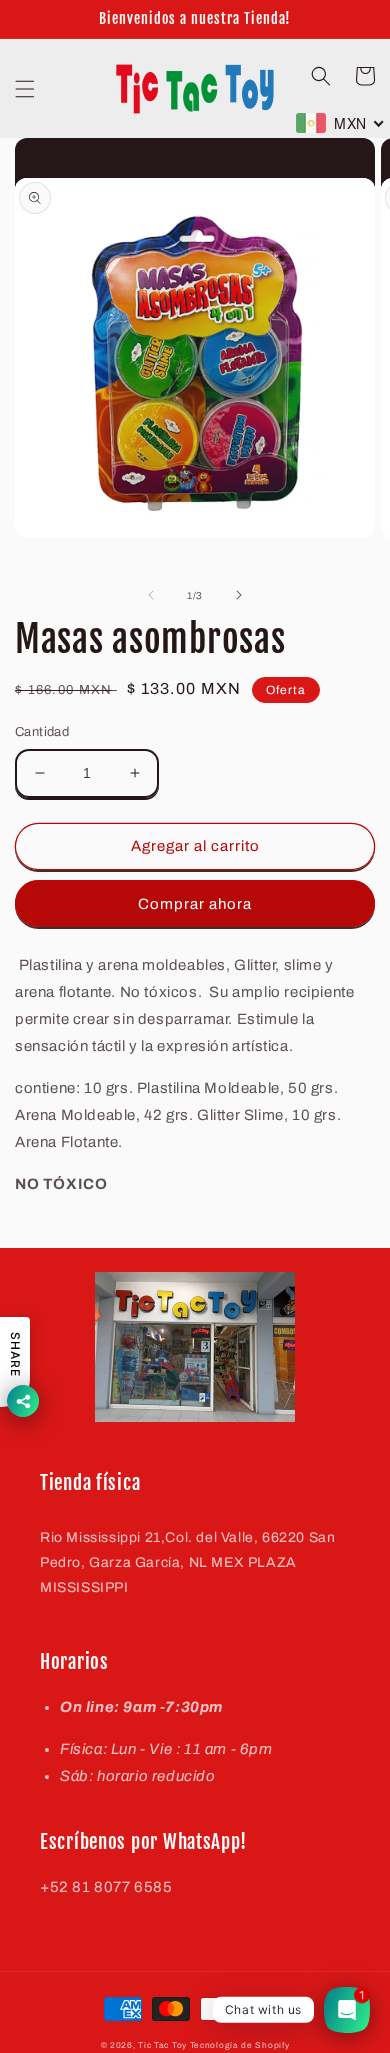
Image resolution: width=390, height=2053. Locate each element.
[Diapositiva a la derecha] (239, 595)
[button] (25, 89)
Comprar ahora (195, 904)
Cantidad (42, 732)
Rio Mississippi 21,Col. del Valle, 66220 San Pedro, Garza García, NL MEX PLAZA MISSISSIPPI (187, 1562)
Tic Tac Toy (162, 2045)
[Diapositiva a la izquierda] (151, 595)
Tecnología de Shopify (240, 2045)
